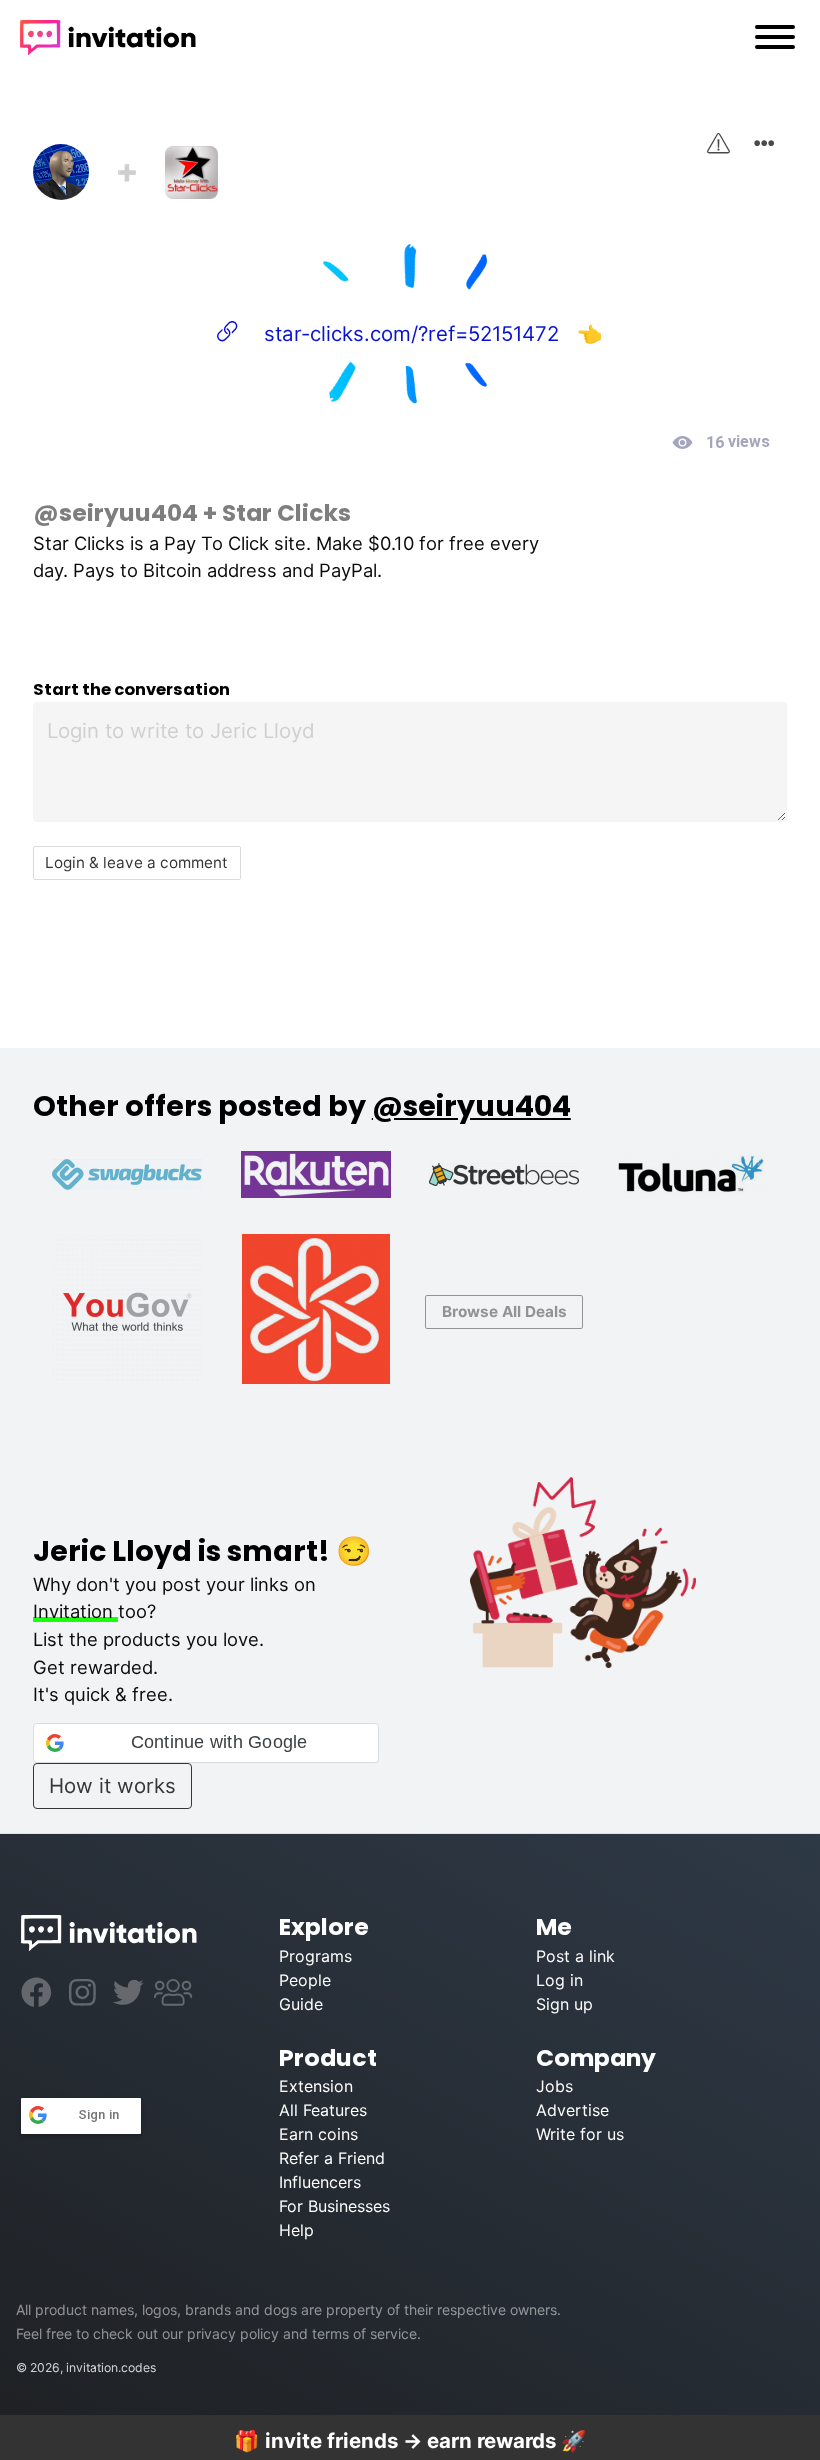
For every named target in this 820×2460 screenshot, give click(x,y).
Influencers (320, 2182)
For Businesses (334, 2206)
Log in (559, 1980)
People (305, 1980)
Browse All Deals (504, 1311)
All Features (323, 2110)
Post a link (575, 1956)
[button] (206, 1743)
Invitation (75, 1611)
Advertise (572, 2110)
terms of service (364, 2333)
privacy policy (233, 2333)
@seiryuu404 (115, 512)
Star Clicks (286, 512)
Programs (315, 1956)
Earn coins (318, 2134)
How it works (112, 1785)
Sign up (564, 2004)
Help (296, 2230)
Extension (316, 2086)
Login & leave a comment (136, 862)
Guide (301, 2004)
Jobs (554, 2086)
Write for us (580, 2134)
